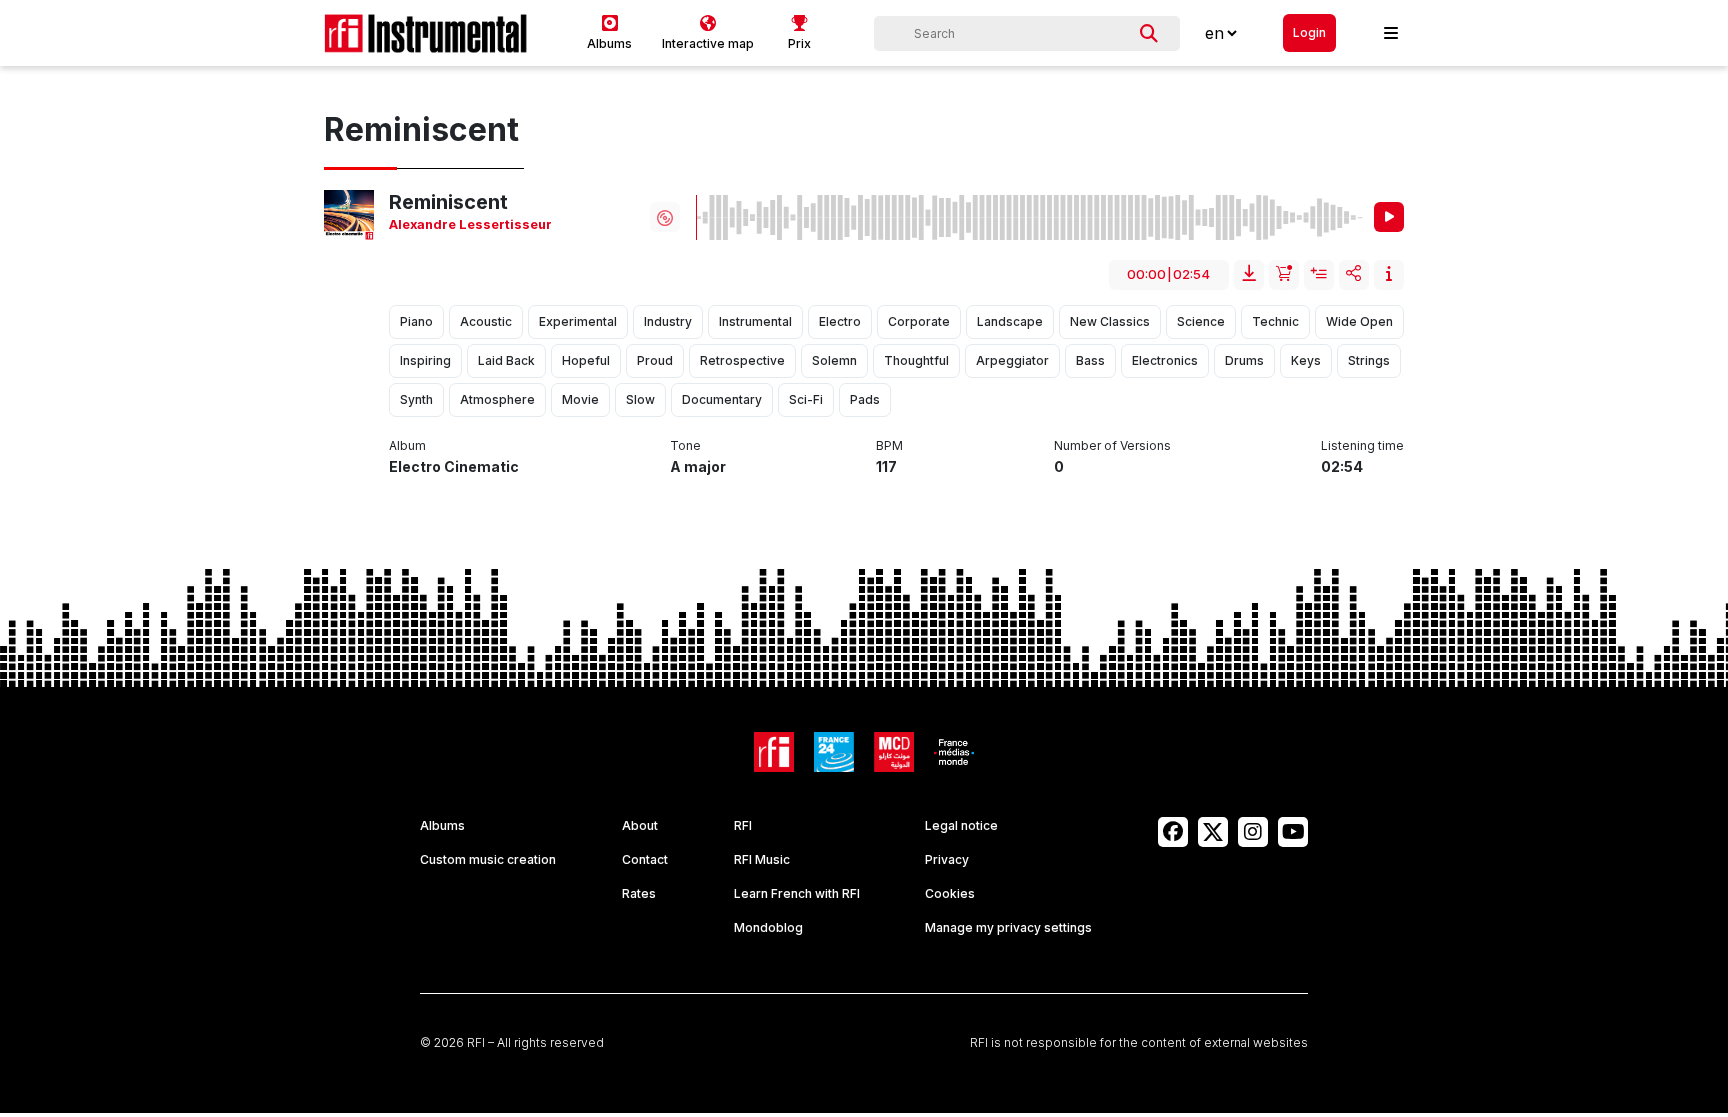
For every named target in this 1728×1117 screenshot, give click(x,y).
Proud (655, 360)
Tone (685, 445)
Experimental (578, 321)
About (640, 825)
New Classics (1110, 321)
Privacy (947, 859)
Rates (639, 893)
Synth (416, 399)
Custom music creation (488, 859)
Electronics (1165, 360)
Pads (865, 399)
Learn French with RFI (797, 893)
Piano (416, 321)
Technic (1275, 321)
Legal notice (961, 825)
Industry (668, 321)
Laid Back (506, 360)
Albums (442, 825)
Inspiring (425, 360)
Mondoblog (768, 927)
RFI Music (762, 859)
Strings (1369, 360)
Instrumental (755, 321)
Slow (640, 399)
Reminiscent (448, 202)
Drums (1244, 360)
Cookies (950, 893)
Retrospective (742, 360)
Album (407, 445)
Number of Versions (1112, 445)
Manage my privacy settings (1008, 927)
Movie (580, 399)
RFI (743, 825)
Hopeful (586, 360)
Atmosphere (497, 399)
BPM (889, 445)
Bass (1090, 360)
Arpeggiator (1012, 360)
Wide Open (1359, 321)
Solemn (834, 360)
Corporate (919, 321)
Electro (840, 321)
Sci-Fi (806, 399)
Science (1201, 321)
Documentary (722, 399)
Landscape (1010, 321)
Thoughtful (916, 360)
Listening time (1362, 445)
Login (1309, 32)
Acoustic (486, 321)
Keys (1306, 360)
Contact (645, 859)
